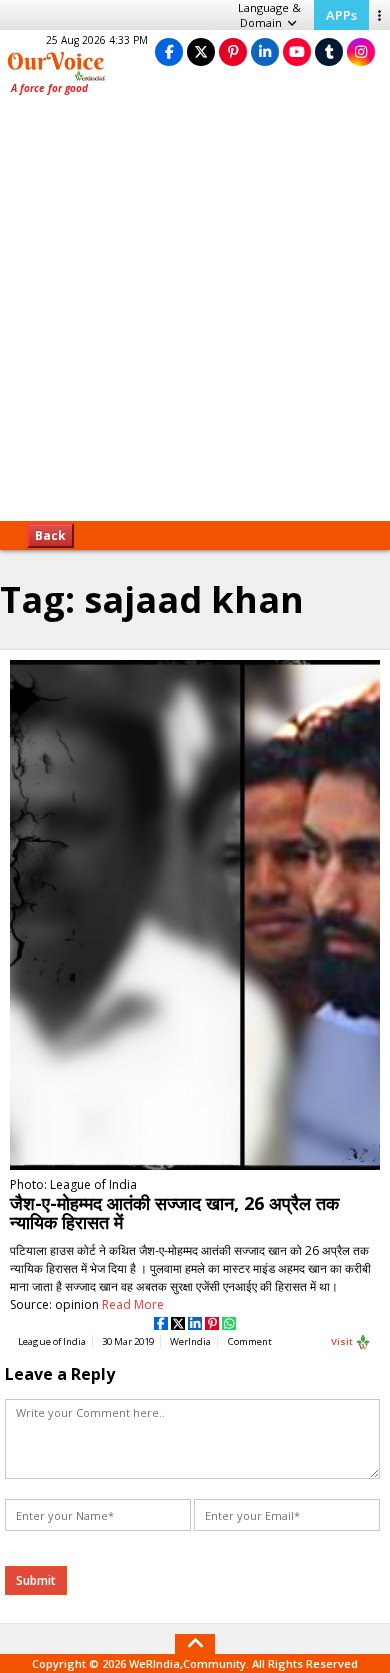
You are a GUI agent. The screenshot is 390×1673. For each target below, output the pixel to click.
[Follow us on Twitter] (201, 51)
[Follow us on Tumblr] (329, 51)
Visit (343, 1341)
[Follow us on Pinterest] (233, 51)
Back (50, 535)
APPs (341, 15)
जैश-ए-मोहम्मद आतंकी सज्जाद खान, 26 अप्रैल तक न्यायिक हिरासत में (174, 1212)
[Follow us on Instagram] (361, 51)
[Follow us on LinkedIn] (265, 51)
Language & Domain (269, 15)
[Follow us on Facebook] (169, 51)
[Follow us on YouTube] (297, 51)
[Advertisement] (195, 315)
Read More (133, 1304)
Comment (250, 1341)
